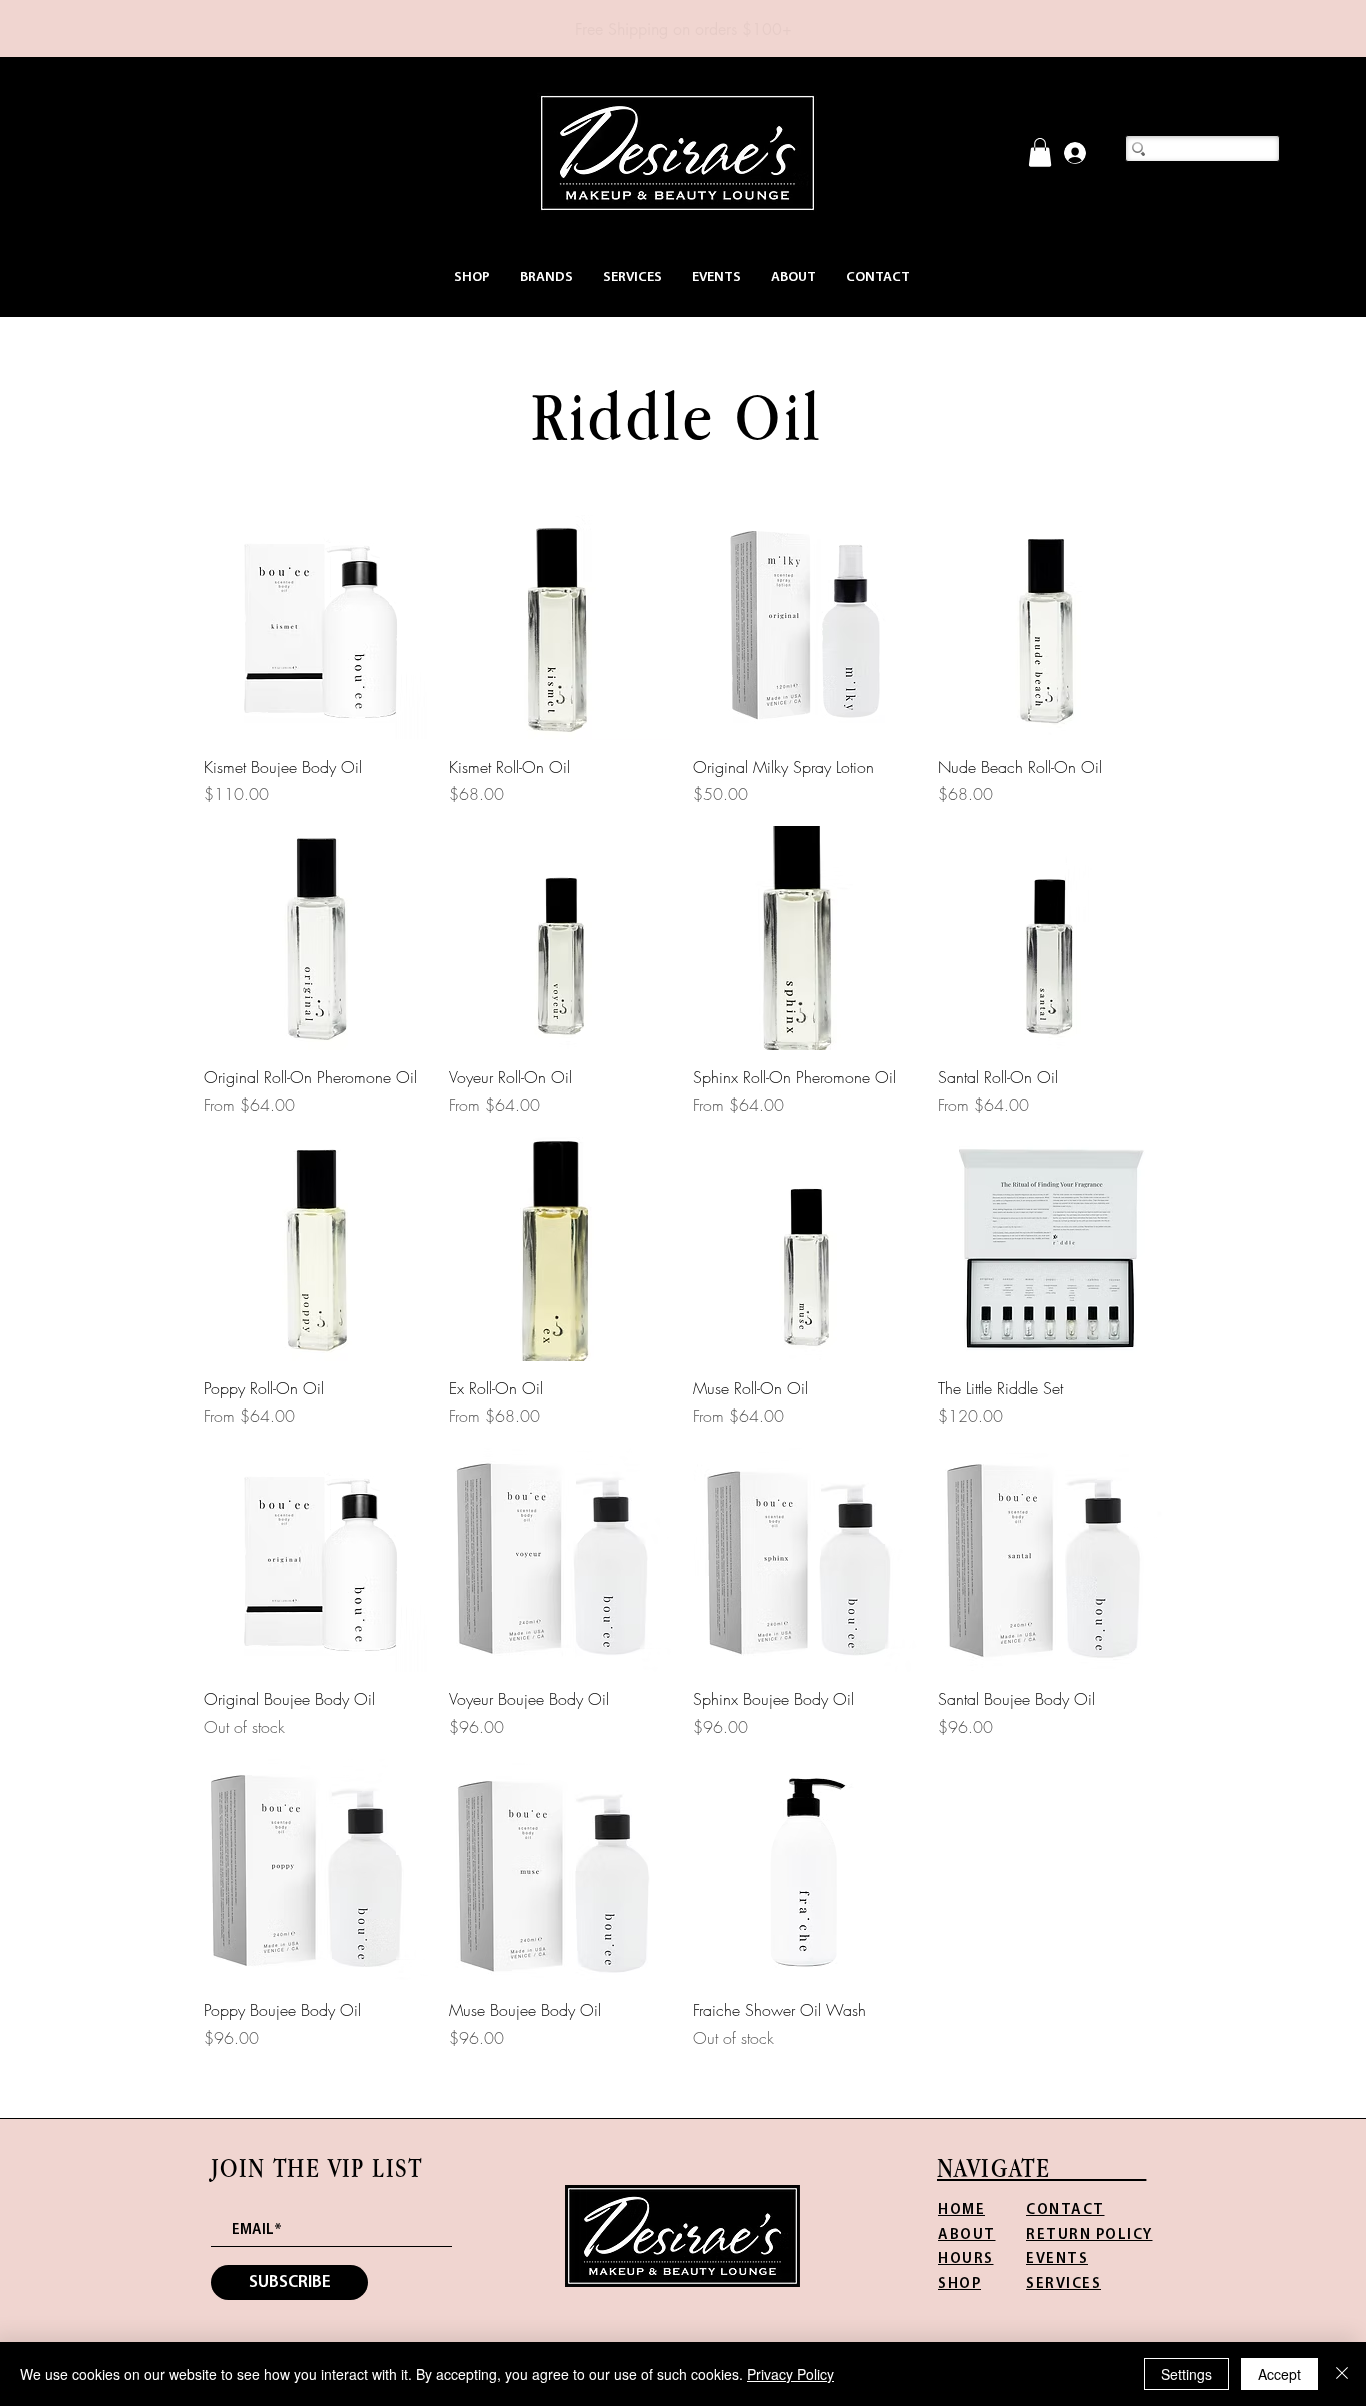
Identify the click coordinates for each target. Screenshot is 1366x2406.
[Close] (1342, 2374)
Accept (1279, 2374)
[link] (1040, 152)
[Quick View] (316, 627)
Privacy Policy (790, 2374)
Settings (1186, 2374)
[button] (472, 277)
